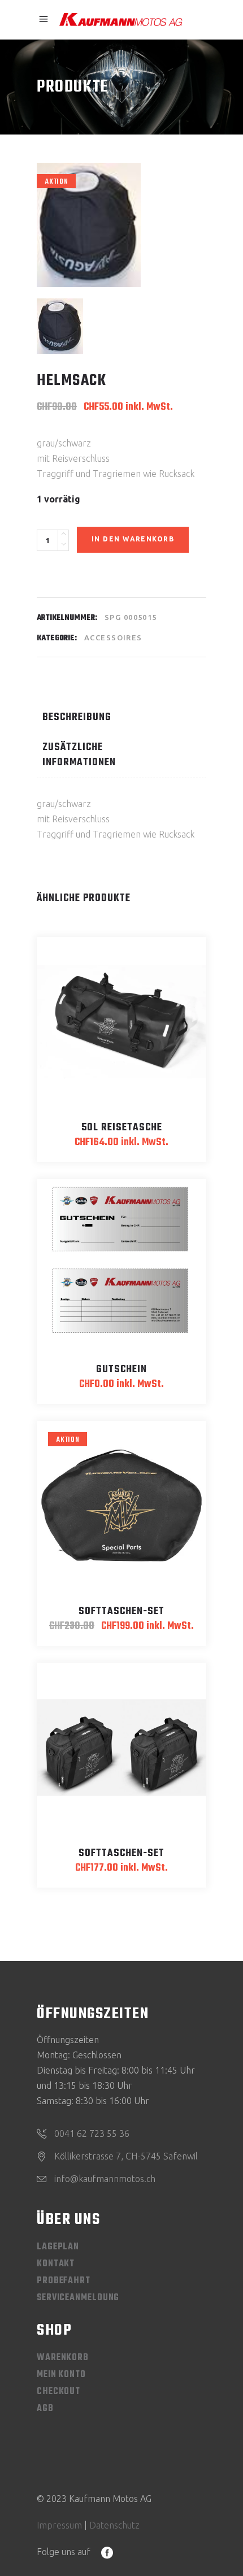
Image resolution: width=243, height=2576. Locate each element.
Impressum (59, 2525)
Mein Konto (61, 2375)
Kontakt (56, 2264)
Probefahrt (64, 2281)
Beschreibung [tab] (77, 717)
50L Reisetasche (122, 1128)
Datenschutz (114, 2525)
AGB (45, 2409)
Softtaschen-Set (121, 1612)
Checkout (58, 2392)
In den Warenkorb (133, 539)
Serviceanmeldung (78, 2298)
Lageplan (58, 2247)
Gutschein (121, 1370)
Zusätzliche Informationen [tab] (79, 755)
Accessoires (113, 638)
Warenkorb (63, 2358)
